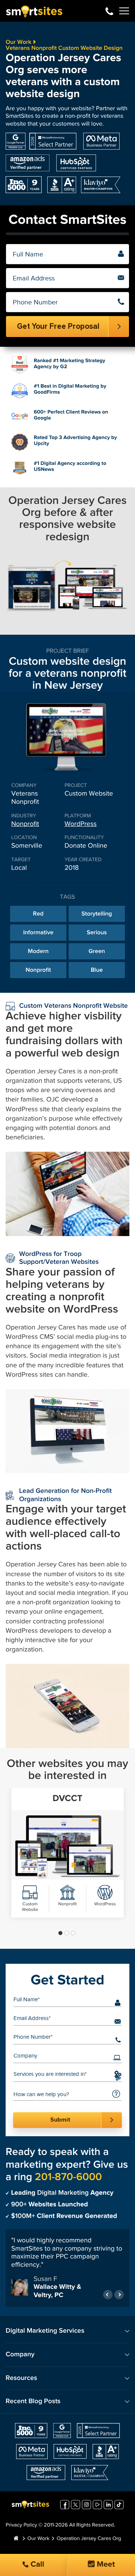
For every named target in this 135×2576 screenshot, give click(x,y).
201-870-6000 (109, 11)
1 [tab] (60, 1933)
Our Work (19, 42)
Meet (105, 2565)
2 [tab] (67, 1933)
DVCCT (67, 1799)
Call (36, 2565)
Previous (108, 2295)
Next (119, 2295)
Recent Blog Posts (33, 2401)
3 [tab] (73, 1933)
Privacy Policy (21, 2525)
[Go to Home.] (16, 2539)
